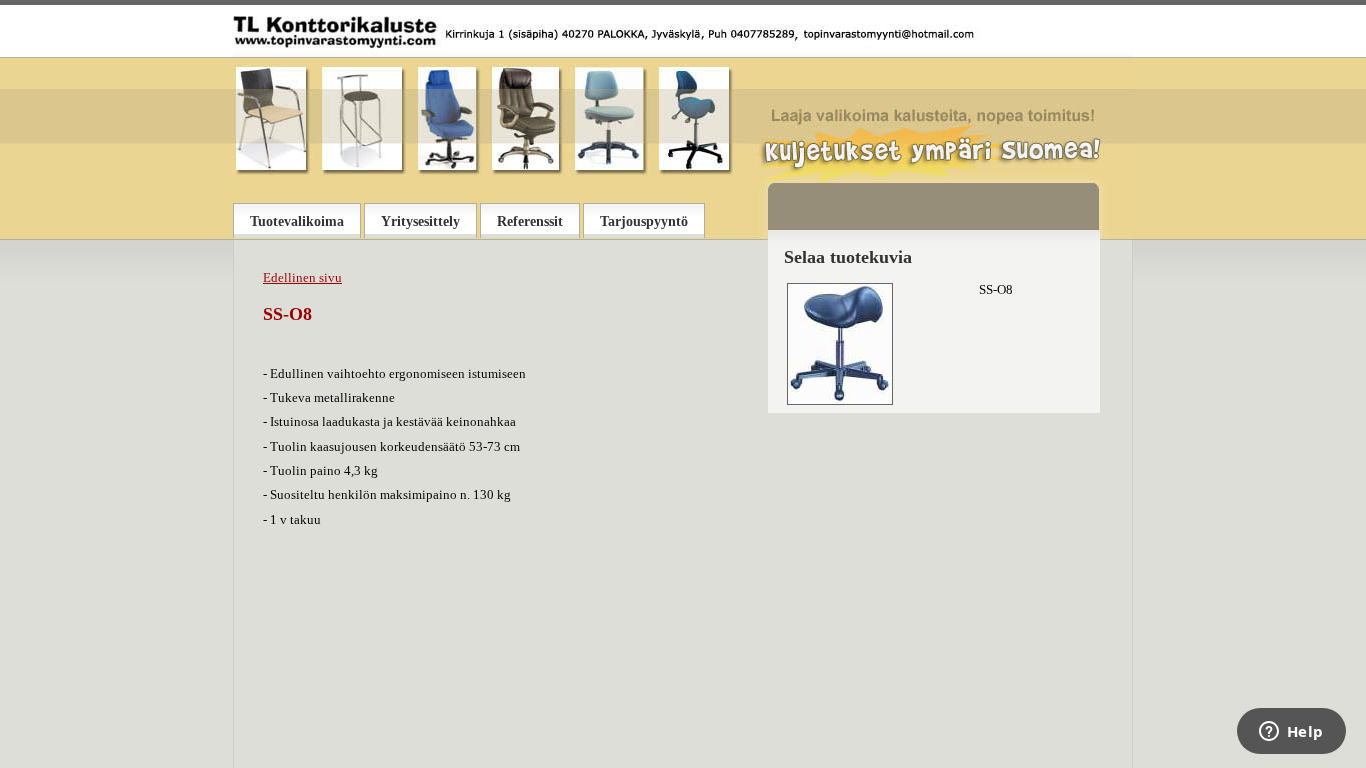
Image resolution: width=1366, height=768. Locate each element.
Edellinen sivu (302, 278)
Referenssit (530, 221)
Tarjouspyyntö (644, 221)
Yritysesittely (420, 221)
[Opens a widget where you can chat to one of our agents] (1291, 733)
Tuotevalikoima (297, 221)
